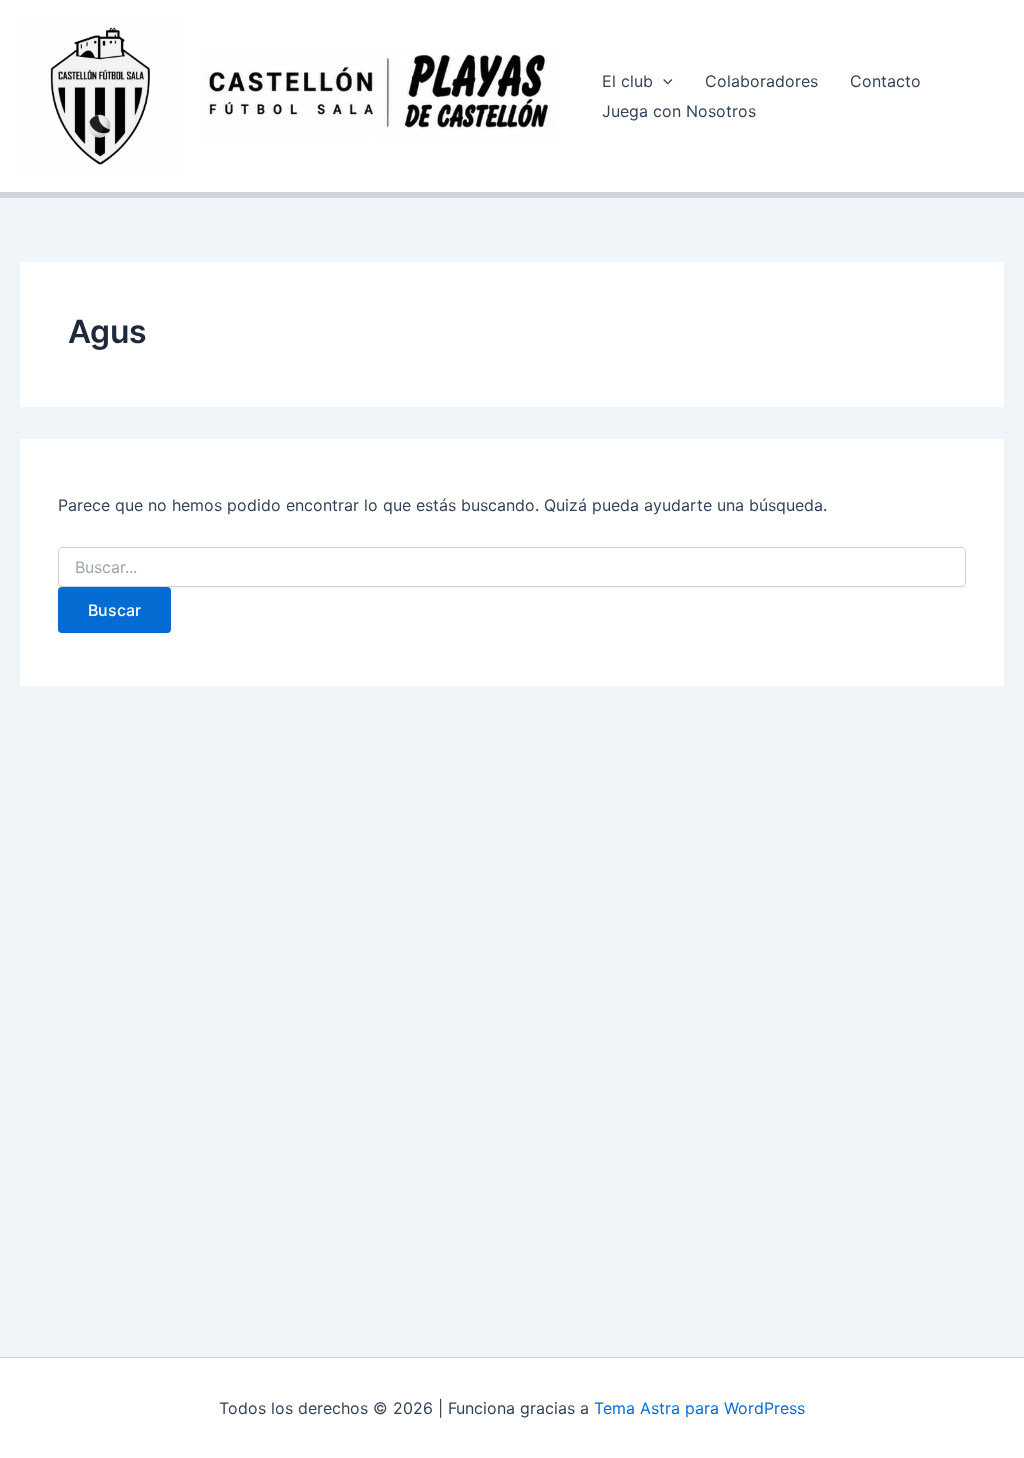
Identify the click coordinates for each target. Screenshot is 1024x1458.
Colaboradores (761, 81)
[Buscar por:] (511, 567)
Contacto (885, 81)
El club (627, 81)
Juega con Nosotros (679, 111)
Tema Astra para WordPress (699, 1408)
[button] (663, 81)
